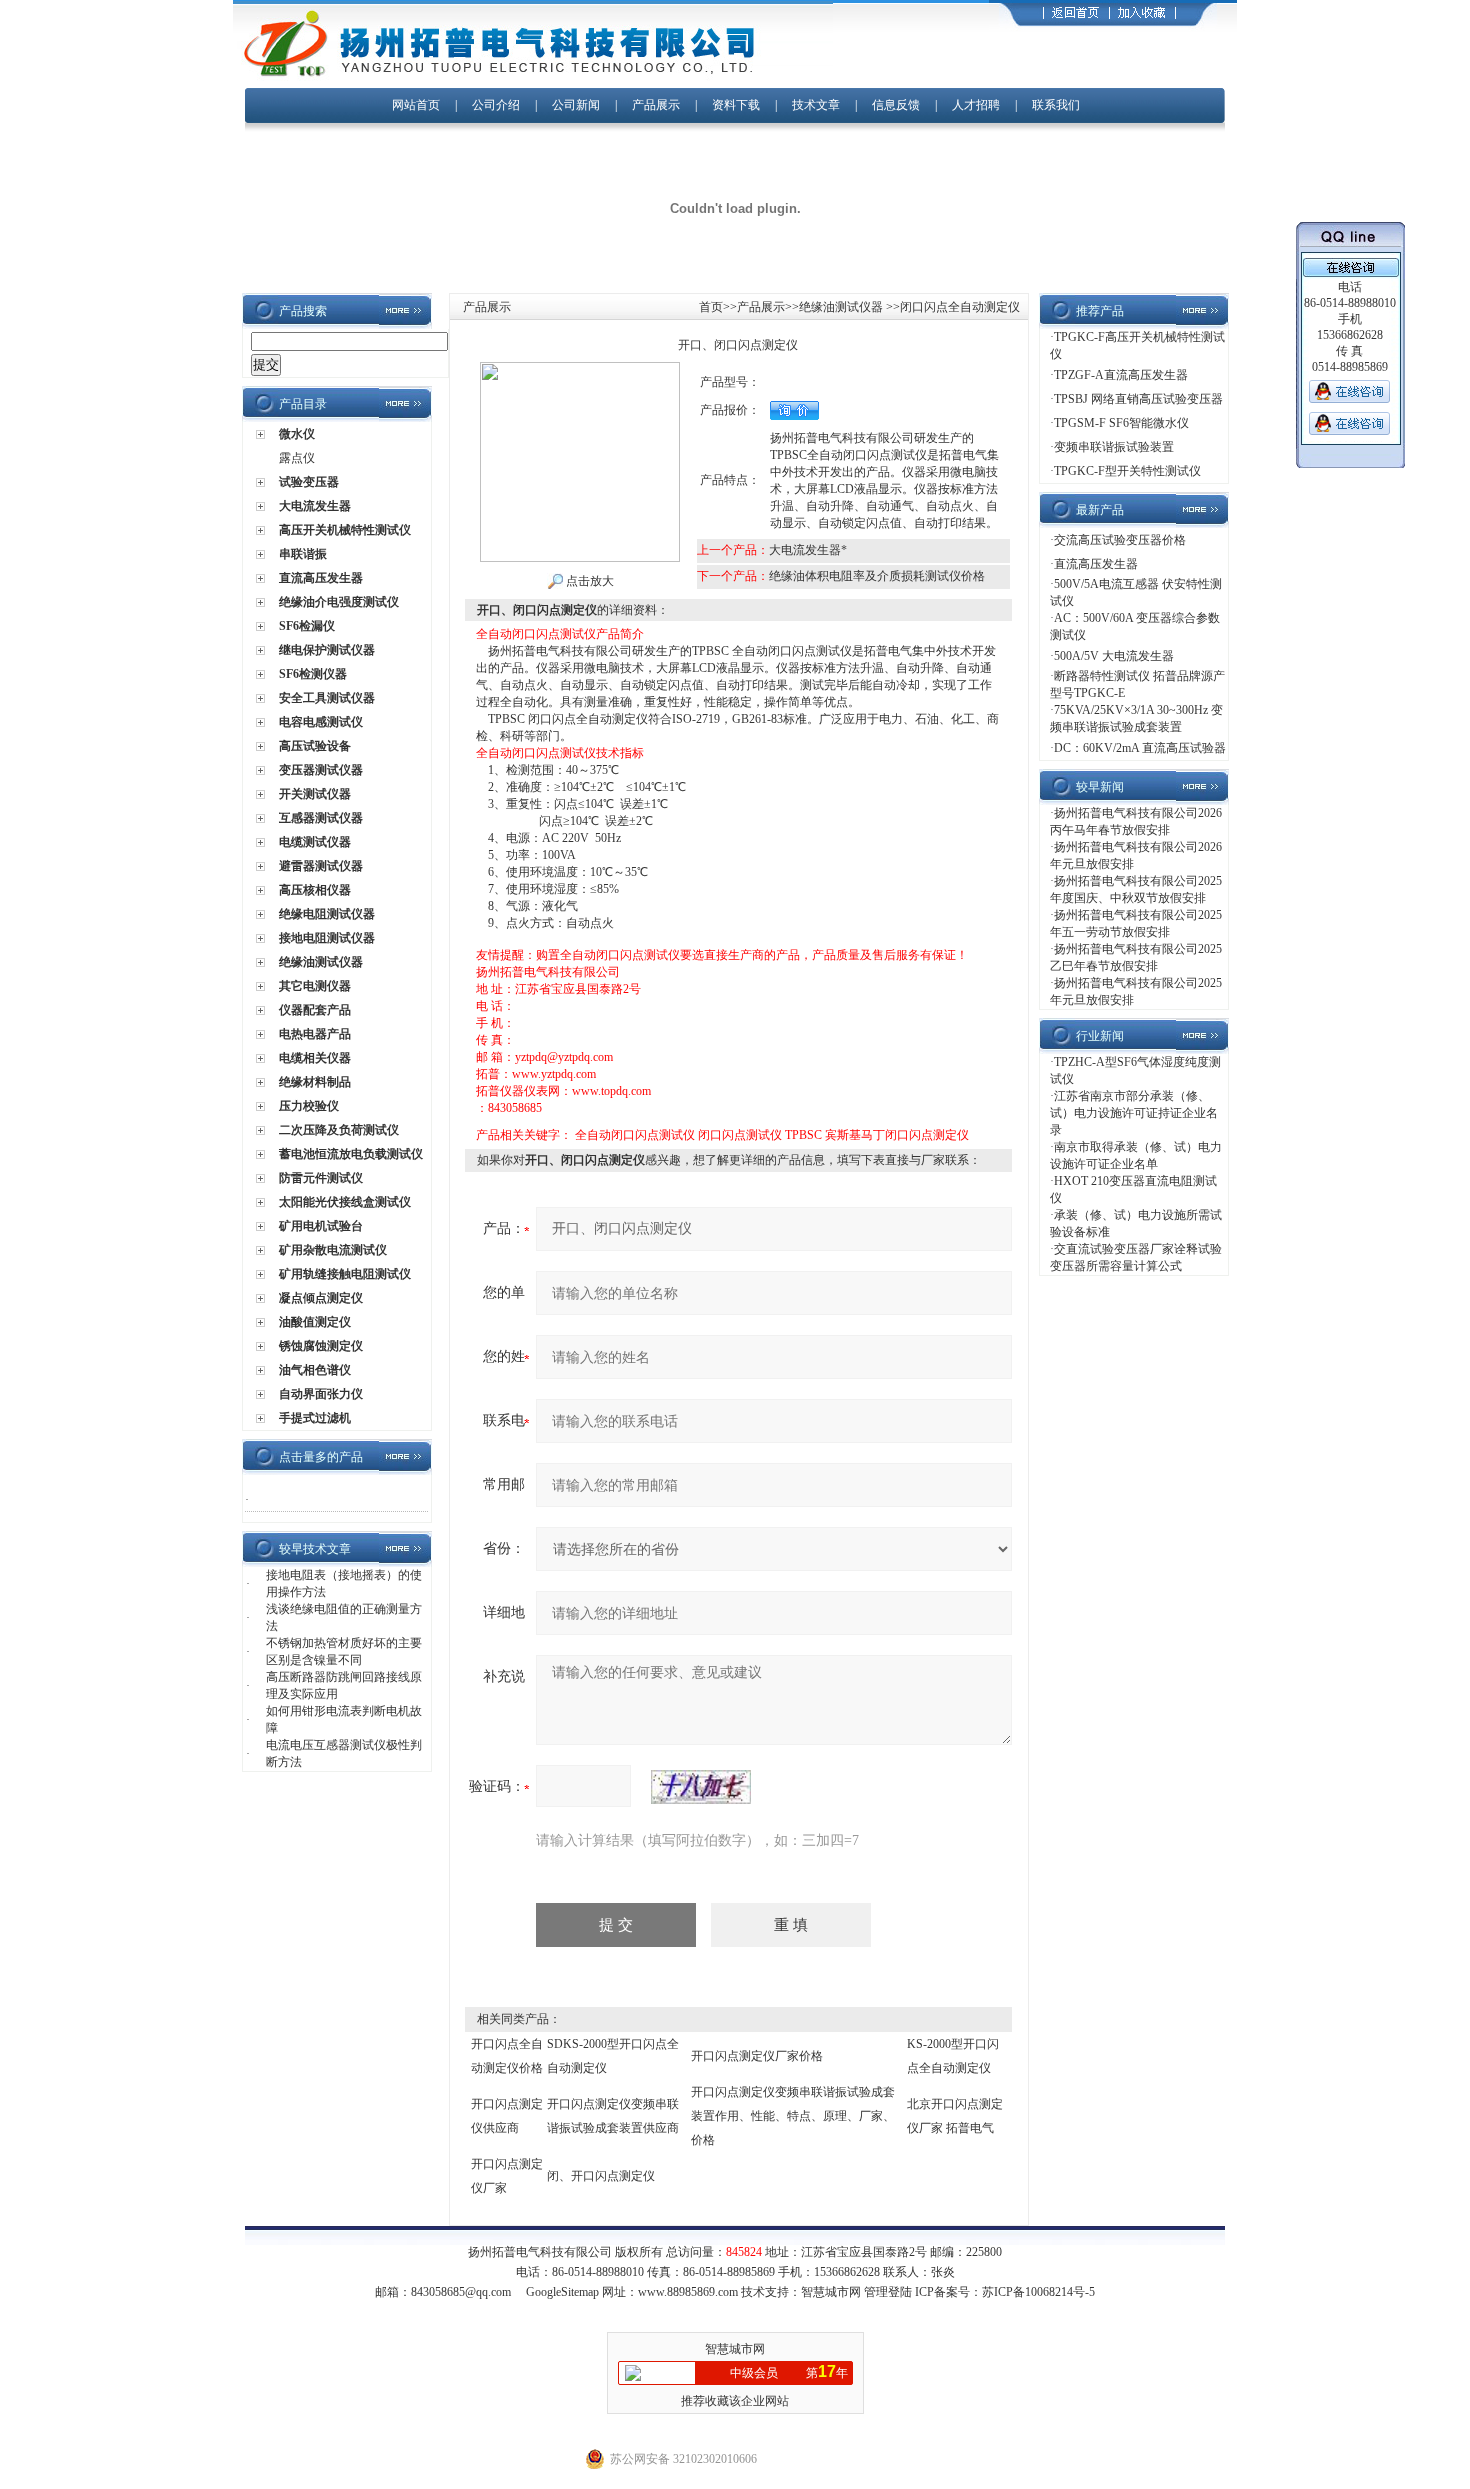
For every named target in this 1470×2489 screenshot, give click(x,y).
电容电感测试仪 (321, 722)
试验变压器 (309, 482)
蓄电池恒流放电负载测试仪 (351, 1154)
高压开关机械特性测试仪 (345, 530)
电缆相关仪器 (315, 1058)
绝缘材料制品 (315, 1082)
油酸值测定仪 (315, 1322)
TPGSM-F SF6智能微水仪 (1121, 423)
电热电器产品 (315, 1034)
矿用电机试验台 (321, 1226)
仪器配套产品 (315, 1010)
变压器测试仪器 (321, 770)
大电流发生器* (808, 550)
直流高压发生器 (321, 578)
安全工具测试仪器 (327, 698)
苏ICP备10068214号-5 (1038, 2292)
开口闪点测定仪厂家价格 (757, 2056)
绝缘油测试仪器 (321, 962)
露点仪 (297, 458)
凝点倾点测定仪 (321, 1298)
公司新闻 (577, 105)
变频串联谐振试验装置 (1114, 447)
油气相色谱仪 (315, 1370)
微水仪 (297, 434)
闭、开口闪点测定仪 (601, 2176)
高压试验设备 (315, 746)
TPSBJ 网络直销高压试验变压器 (1138, 399)
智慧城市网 (831, 2292)
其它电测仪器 (315, 986)
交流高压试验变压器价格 (1120, 540)
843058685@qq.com (461, 2292)
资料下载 (736, 105)
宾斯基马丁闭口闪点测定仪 (897, 1135)
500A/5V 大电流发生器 (1114, 656)
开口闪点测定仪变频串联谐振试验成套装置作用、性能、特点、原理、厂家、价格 (793, 2116)
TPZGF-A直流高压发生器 (1121, 375)
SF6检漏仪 (307, 626)
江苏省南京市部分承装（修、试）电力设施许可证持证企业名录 (1134, 1113)
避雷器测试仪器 (321, 866)
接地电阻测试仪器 (327, 938)
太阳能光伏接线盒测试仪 (345, 1202)
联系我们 (1056, 105)
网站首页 (416, 105)
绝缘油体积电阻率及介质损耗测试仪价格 (877, 576)
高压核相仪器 (315, 890)
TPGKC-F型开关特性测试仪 (1127, 471)
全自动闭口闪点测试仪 (635, 1135)
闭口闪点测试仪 (740, 1135)
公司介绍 (496, 105)
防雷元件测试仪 (321, 1178)
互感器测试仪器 (321, 818)
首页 (711, 307)
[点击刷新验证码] (701, 1787)
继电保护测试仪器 (327, 650)
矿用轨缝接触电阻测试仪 (345, 1274)
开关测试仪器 (315, 794)
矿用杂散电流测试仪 (333, 1250)
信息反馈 (896, 105)
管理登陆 (888, 2292)
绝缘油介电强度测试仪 (339, 602)
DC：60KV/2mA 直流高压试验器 (1140, 748)
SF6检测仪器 (313, 674)
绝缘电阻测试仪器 (327, 914)
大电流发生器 (315, 506)
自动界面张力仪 (321, 1394)
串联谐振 (303, 554)
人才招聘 (976, 105)
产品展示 (656, 105)
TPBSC (803, 1135)
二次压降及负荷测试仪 (339, 1130)
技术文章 (816, 105)
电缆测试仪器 (315, 842)
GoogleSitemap (562, 2292)
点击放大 (588, 581)
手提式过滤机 (315, 1418)
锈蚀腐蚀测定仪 (321, 1346)
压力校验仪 (309, 1106)
